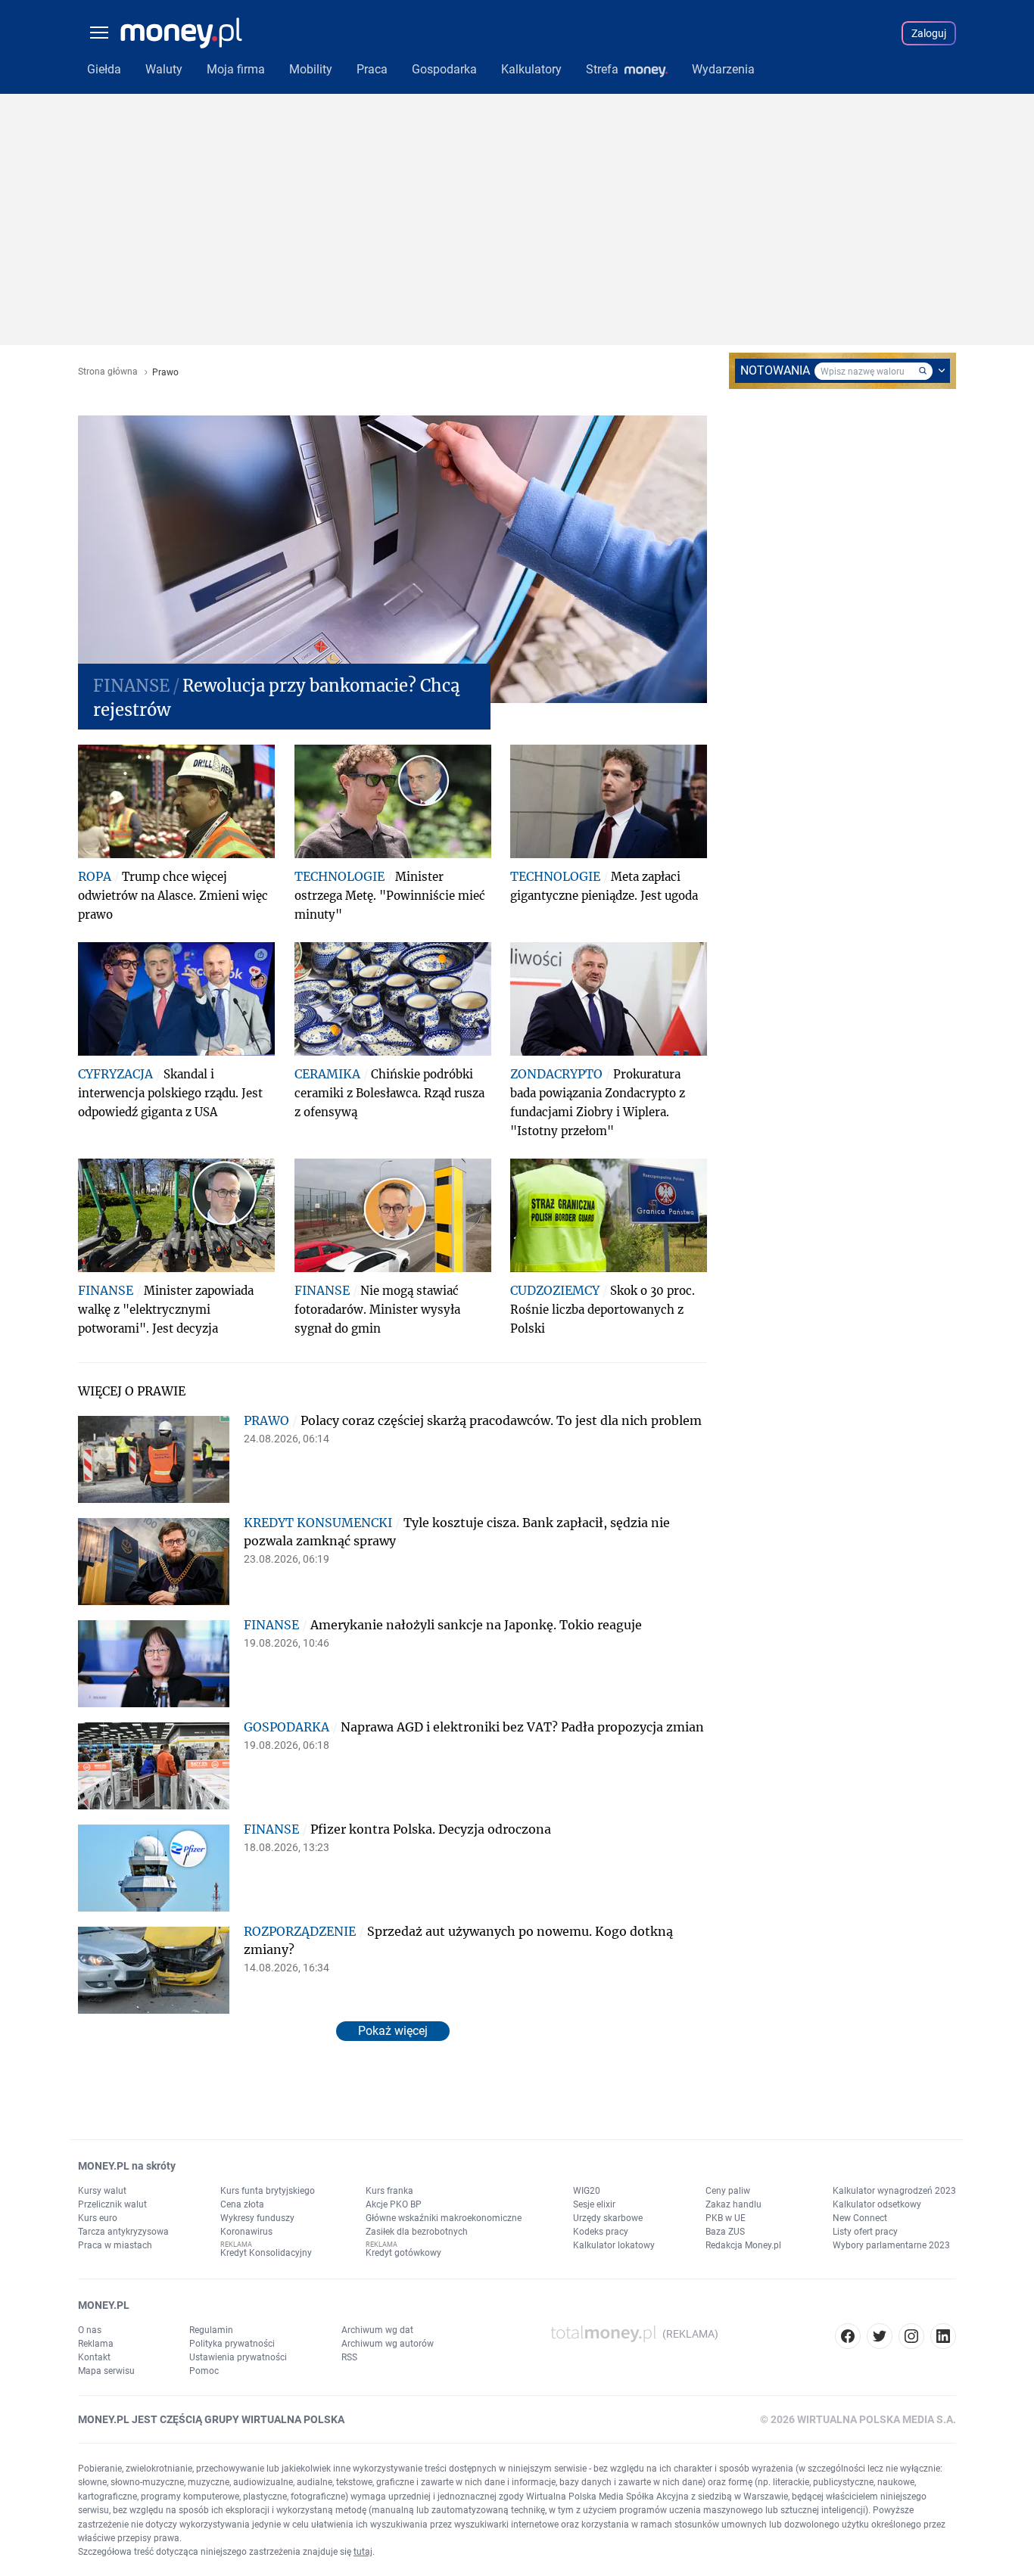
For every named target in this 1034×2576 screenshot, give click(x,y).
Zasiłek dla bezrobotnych (417, 2232)
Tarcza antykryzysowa (123, 2232)
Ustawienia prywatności (238, 2357)
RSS (349, 2357)
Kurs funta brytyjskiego (268, 2191)
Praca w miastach (115, 2245)
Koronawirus (246, 2232)
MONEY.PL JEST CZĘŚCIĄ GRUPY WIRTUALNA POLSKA (211, 2419)
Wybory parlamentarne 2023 (891, 2245)
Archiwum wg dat (377, 2330)
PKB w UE (726, 2218)
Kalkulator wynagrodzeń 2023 (894, 2191)
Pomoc (204, 2371)
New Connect (860, 2218)
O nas (90, 2330)
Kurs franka (389, 2191)
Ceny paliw (728, 2191)
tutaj (363, 2552)
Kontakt (94, 2357)
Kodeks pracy (601, 2232)
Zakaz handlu (733, 2204)
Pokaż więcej (393, 2031)
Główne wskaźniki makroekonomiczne (444, 2218)
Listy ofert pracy (865, 2232)
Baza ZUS (725, 2232)
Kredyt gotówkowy (403, 2253)
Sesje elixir (594, 2204)
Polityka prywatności (232, 2344)
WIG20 (587, 2191)
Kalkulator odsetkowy (877, 2204)
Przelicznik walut (112, 2204)
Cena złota (242, 2204)
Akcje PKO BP (394, 2204)
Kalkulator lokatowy (614, 2245)
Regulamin (211, 2330)
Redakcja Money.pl (743, 2245)
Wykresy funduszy (257, 2218)
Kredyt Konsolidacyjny (266, 2253)
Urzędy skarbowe (608, 2218)
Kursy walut (102, 2191)
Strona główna (108, 372)
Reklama (96, 2344)
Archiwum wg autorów (388, 2344)
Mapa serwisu (106, 2371)
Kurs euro (98, 2218)
